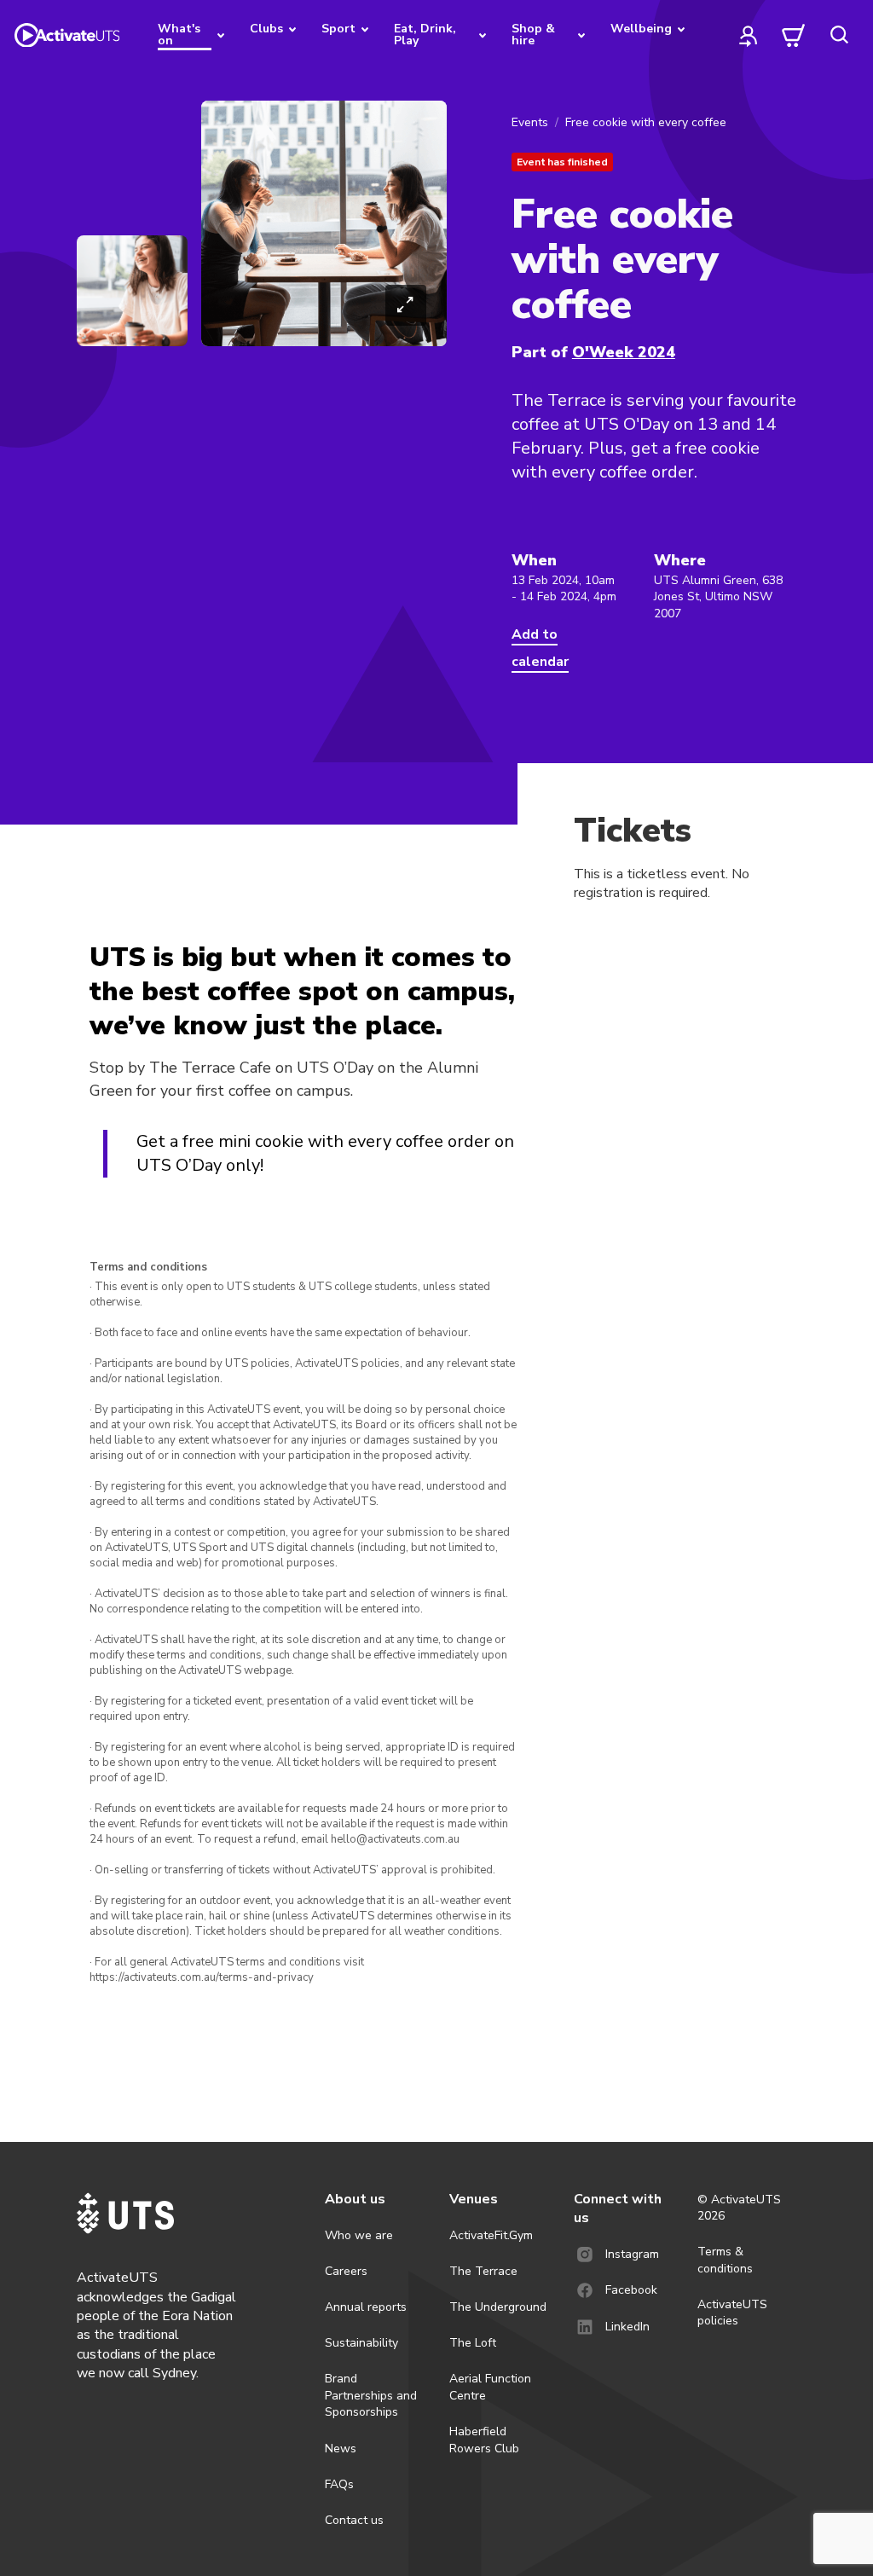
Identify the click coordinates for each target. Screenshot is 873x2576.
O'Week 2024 (624, 352)
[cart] (794, 35)
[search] (839, 35)
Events (530, 122)
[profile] (749, 35)
